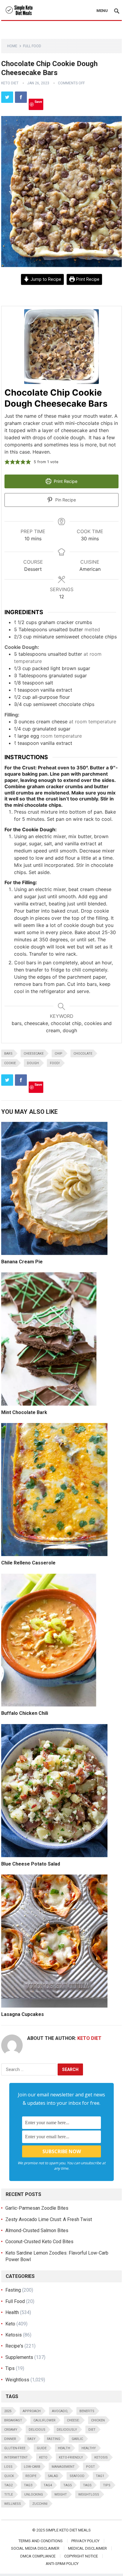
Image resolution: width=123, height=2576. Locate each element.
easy (31, 2439)
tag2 (8, 2485)
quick (9, 2476)
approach (32, 2411)
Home (12, 46)
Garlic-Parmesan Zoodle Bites (37, 2208)
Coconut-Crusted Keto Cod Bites (39, 2242)
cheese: (73, 2420)
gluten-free (15, 2448)
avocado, (60, 2411)
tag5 (67, 2485)
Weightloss (17, 2380)
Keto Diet (10, 83)
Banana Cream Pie (22, 1262)
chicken (98, 2420)
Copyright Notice (81, 2556)
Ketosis (14, 2335)
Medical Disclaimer (87, 2548)
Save (38, 102)
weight (61, 2495)
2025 (8, 2411)
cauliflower (44, 2420)
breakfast (13, 2420)
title (9, 2495)
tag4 (48, 2485)
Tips (10, 2368)
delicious (37, 2430)
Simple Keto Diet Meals (68, 2530)
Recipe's (14, 2346)
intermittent (16, 2457)
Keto (10, 2324)
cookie (10, 1063)
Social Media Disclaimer (35, 2548)
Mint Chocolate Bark (24, 1412)
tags (87, 2485)
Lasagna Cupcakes (23, 2014)
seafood (77, 2476)
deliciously (67, 2430)
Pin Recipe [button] (65, 500)
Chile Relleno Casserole (28, 1563)
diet (92, 2430)
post (90, 2467)
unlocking (34, 2495)
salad (53, 2476)
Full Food (32, 46)
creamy (11, 2430)
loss (8, 2467)
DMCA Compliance (38, 2556)
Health (12, 2312)
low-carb (32, 2467)
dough (33, 1063)
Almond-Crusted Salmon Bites (37, 2230)
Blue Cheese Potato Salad (31, 1864)
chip (59, 1054)
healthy (89, 2448)
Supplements (19, 2357)
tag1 (100, 2476)
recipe (31, 2476)
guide (42, 2448)
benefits (87, 2411)
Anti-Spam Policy (62, 2564)
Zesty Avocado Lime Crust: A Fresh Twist (49, 2219)
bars (8, 1054)
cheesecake (34, 1054)
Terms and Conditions (41, 2541)
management (63, 2467)
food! (55, 1063)
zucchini (40, 2504)
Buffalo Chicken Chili (25, 1713)
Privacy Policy (85, 2541)
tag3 (28, 2485)
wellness (13, 2504)
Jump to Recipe (45, 279)
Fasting (13, 2290)
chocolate (83, 1054)
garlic (77, 2439)
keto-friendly (71, 2457)
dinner (10, 2439)
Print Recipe (87, 279)
